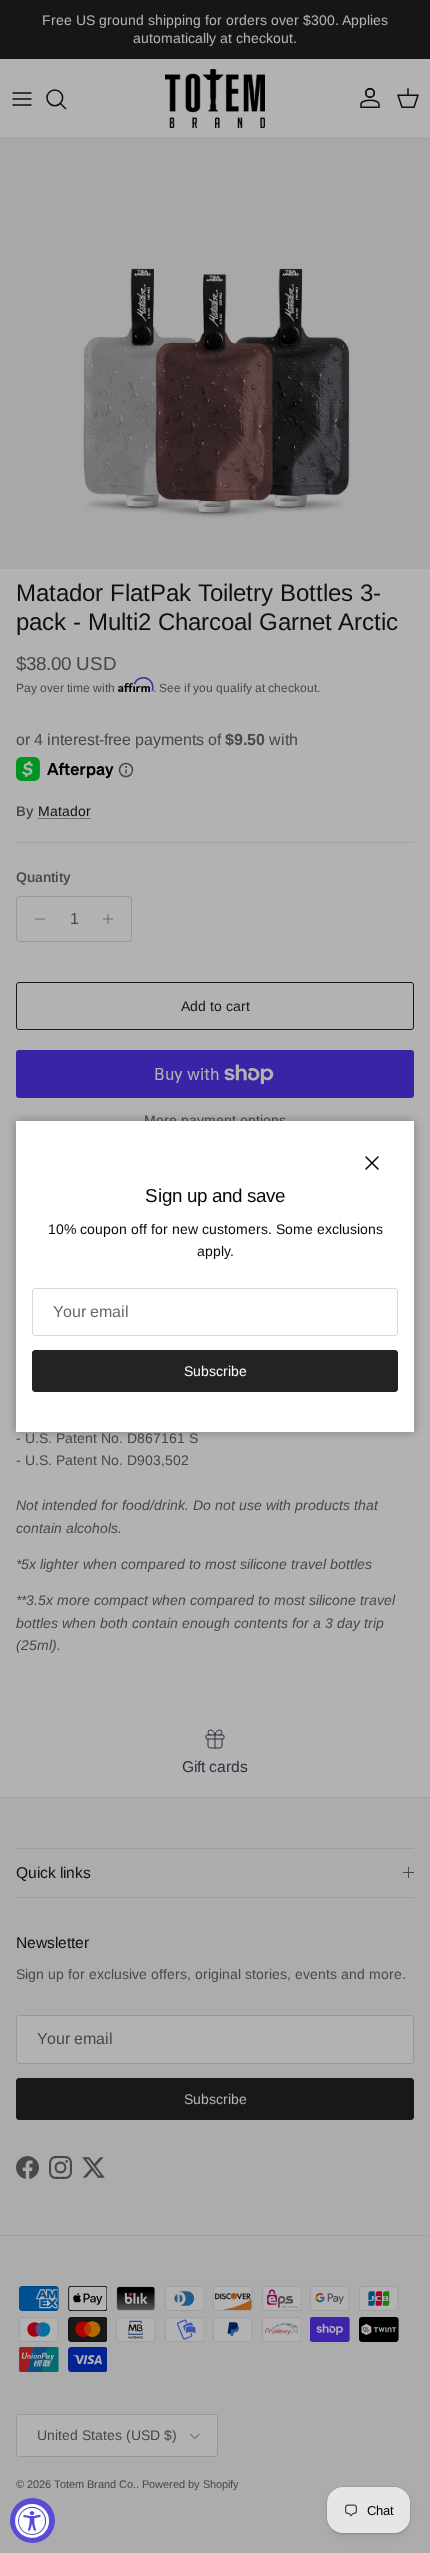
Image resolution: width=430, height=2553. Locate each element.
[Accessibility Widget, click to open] (32, 2520)
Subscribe (215, 1371)
